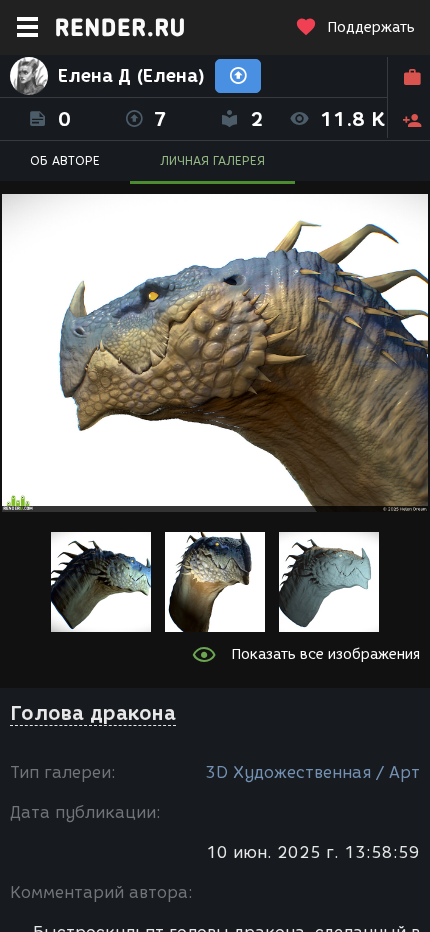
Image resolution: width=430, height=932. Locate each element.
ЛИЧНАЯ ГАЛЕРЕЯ (212, 160)
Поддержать (371, 27)
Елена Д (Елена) (131, 76)
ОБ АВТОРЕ (65, 160)
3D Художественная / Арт (312, 772)
